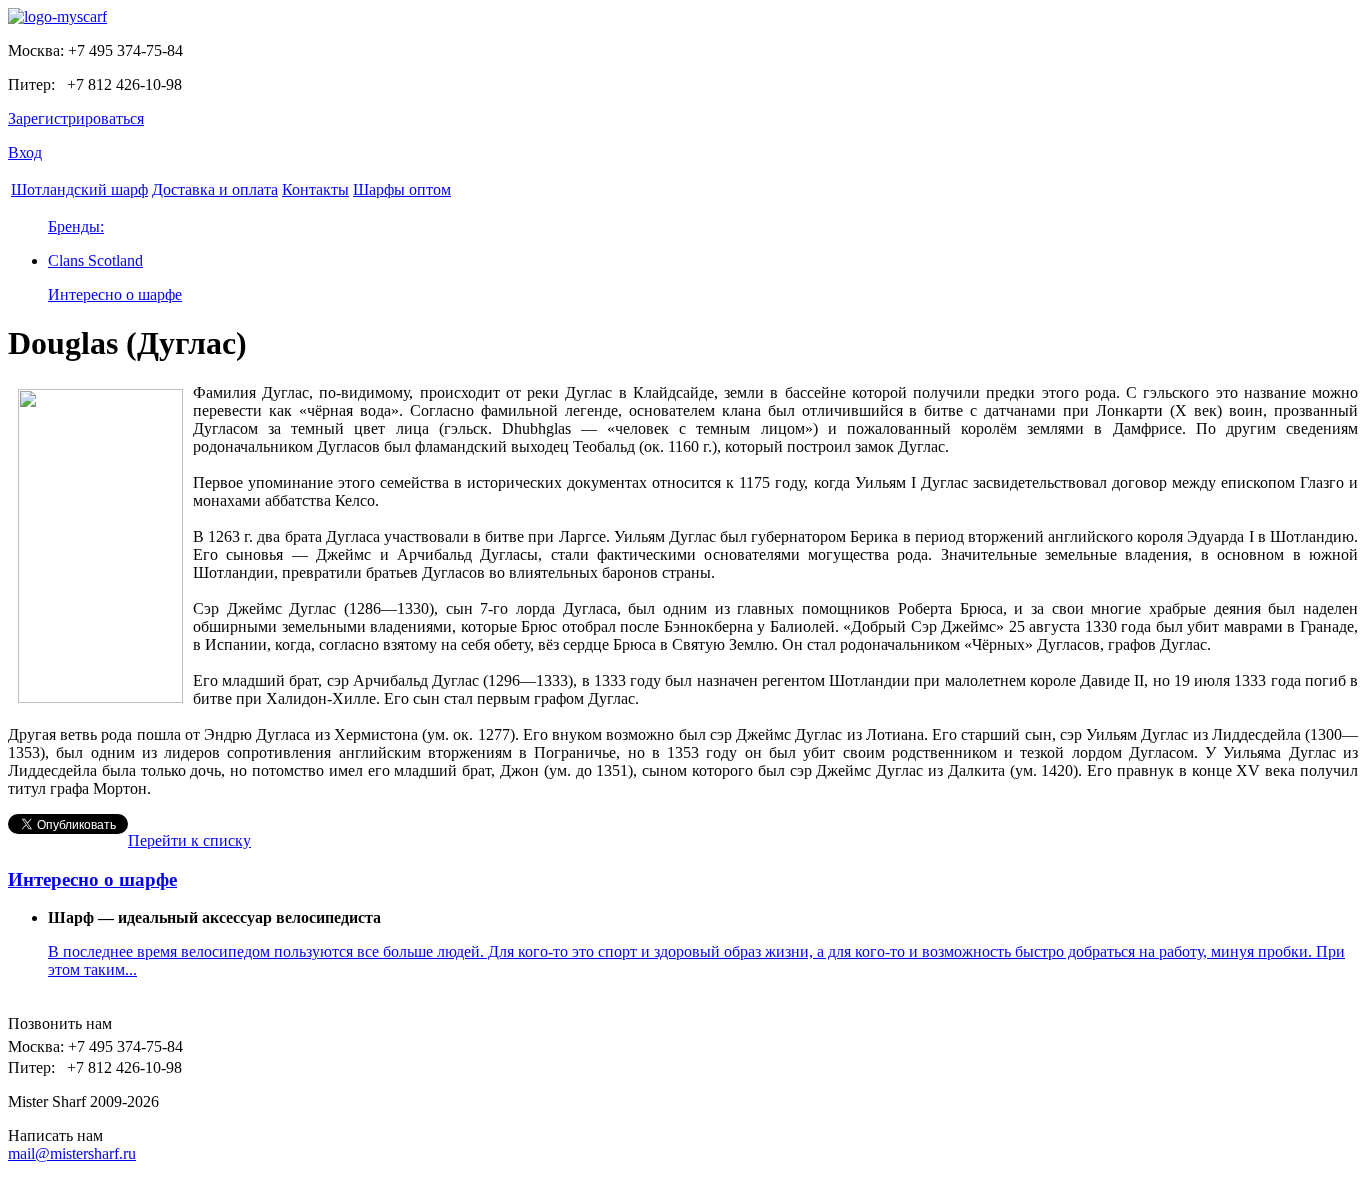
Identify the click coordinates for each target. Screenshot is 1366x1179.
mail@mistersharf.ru (72, 1153)
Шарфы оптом (402, 189)
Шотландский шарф (79, 189)
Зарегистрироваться (76, 118)
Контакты (315, 189)
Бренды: (76, 226)
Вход (25, 152)
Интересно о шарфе (115, 294)
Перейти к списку (189, 840)
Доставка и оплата (215, 189)
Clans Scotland (95, 260)
